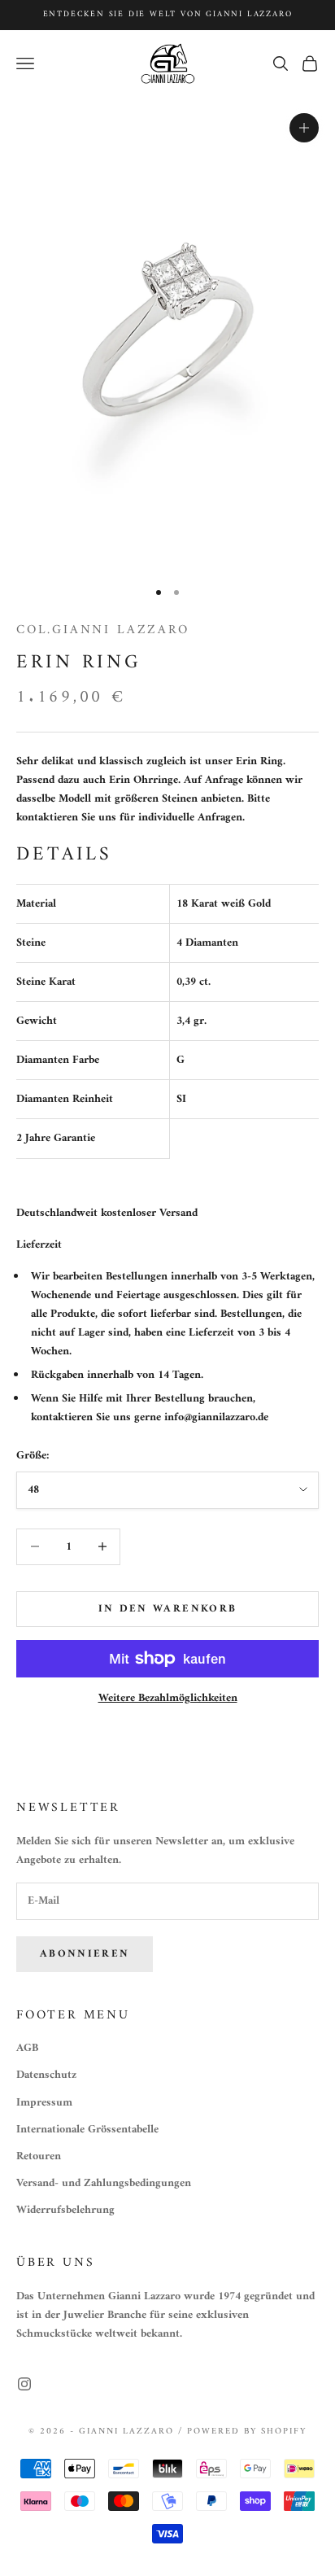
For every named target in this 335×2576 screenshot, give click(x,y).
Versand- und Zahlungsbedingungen (104, 2183)
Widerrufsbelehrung (65, 2210)
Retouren (39, 2156)
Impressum (44, 2103)
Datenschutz (46, 2075)
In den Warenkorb (167, 1609)
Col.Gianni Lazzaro (103, 630)
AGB (27, 2048)
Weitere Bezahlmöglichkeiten (168, 1698)
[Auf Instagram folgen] (24, 2384)
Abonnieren (85, 1954)
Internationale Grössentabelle (87, 2130)
